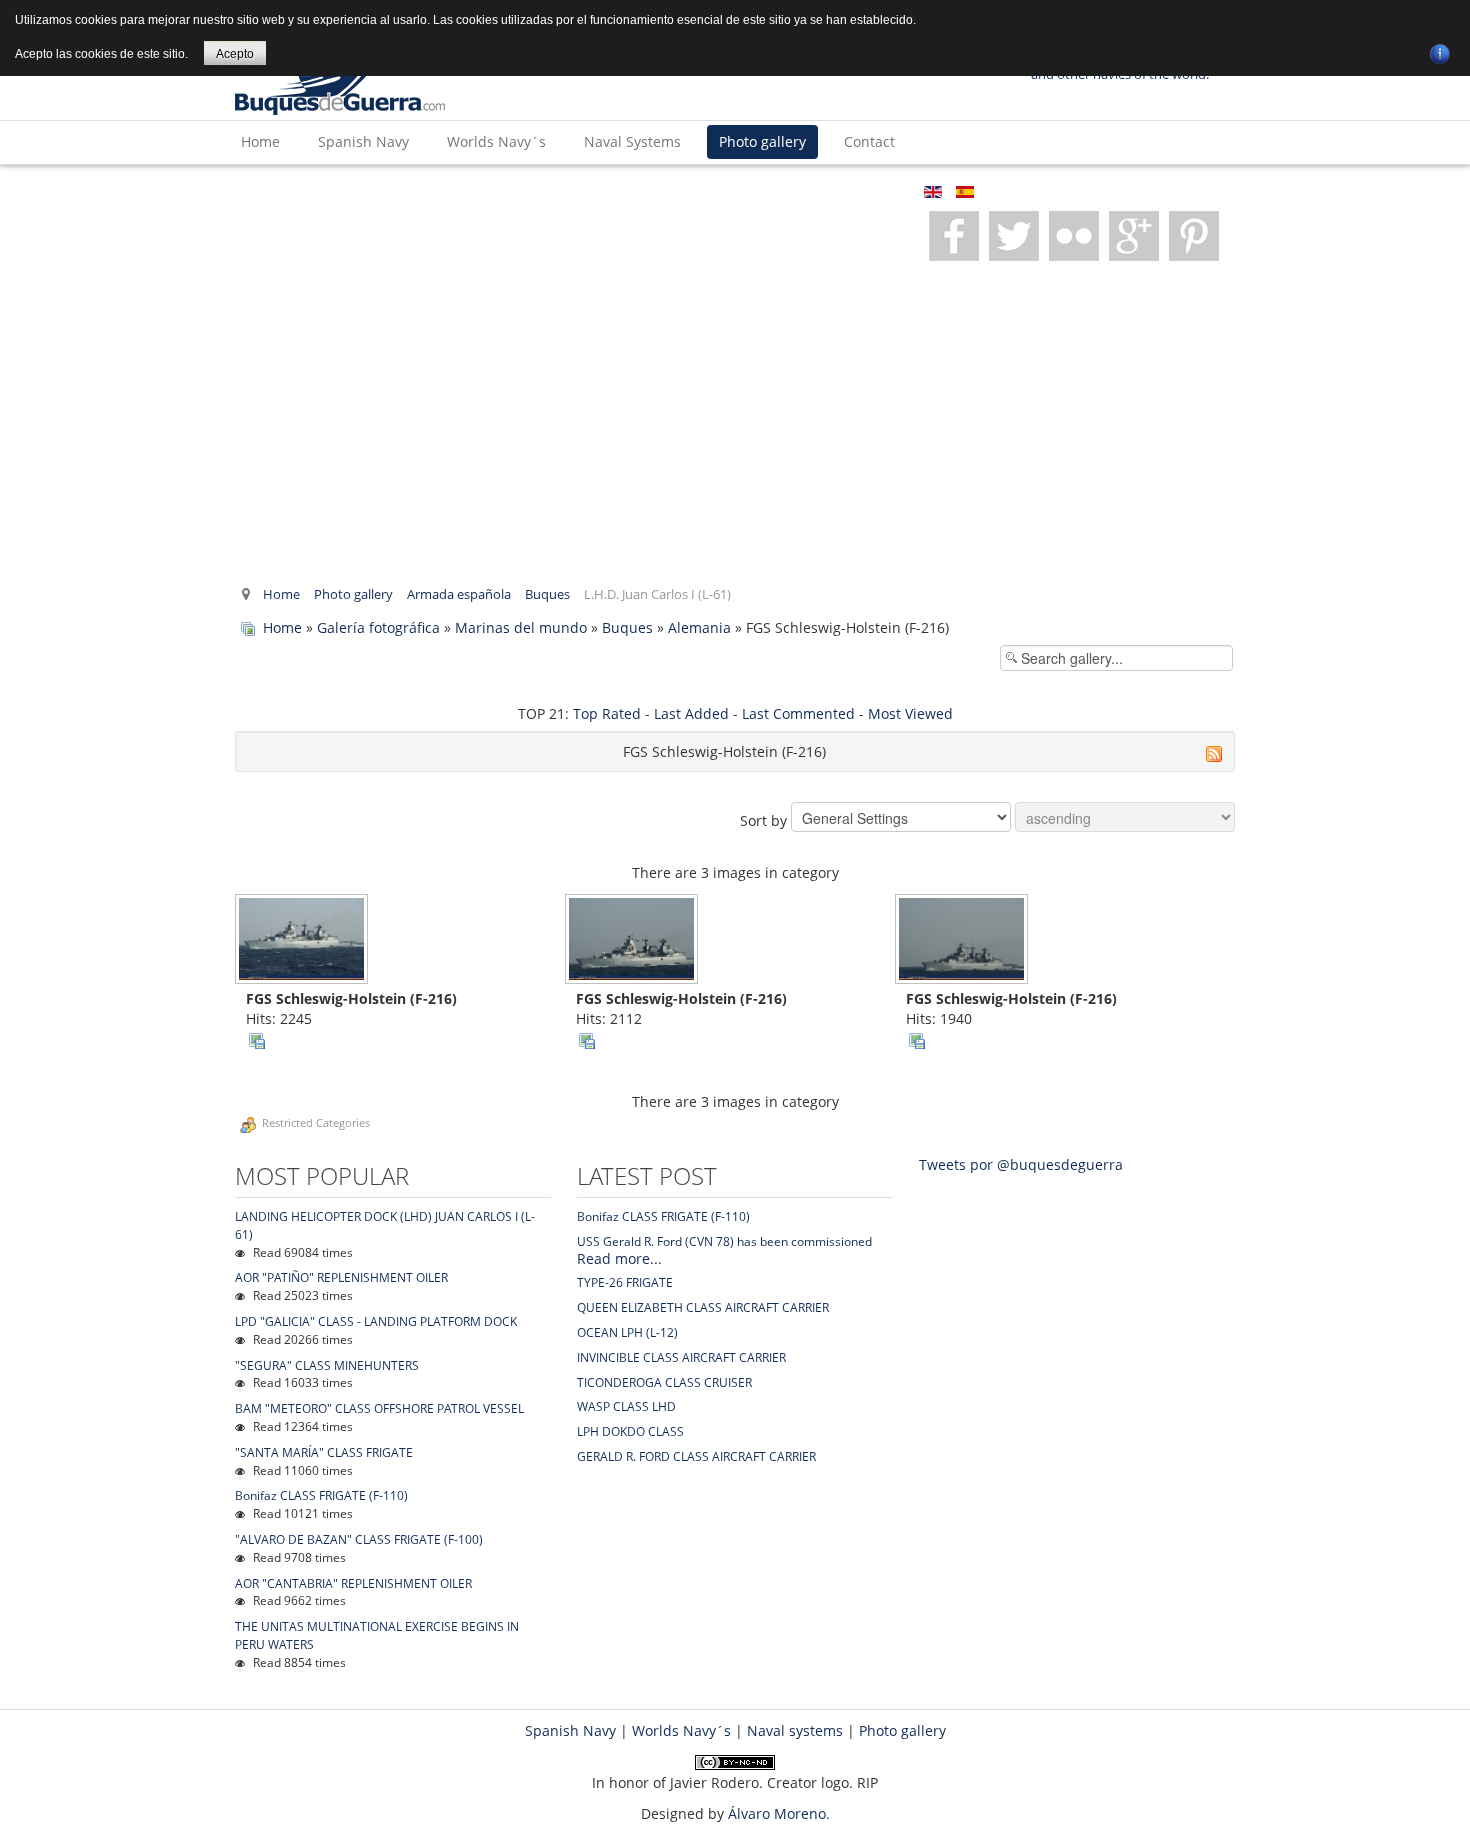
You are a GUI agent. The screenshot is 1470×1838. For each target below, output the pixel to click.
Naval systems (795, 1730)
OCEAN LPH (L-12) (627, 1332)
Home (260, 141)
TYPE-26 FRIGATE (625, 1282)
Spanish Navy (363, 141)
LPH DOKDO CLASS (630, 1431)
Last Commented (798, 713)
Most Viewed (910, 713)
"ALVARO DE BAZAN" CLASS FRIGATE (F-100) (359, 1539)
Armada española (459, 594)
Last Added (691, 713)
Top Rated (607, 713)
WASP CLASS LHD (626, 1406)
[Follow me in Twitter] (1014, 236)
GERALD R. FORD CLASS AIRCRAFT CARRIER (696, 1456)
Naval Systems (632, 141)
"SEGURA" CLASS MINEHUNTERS (327, 1365)
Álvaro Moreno (777, 1813)
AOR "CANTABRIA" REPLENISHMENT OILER (353, 1583)
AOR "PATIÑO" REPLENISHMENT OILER (341, 1277)
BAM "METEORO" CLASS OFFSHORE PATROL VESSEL (379, 1408)
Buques (547, 594)
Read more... (619, 1258)
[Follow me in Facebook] (954, 236)
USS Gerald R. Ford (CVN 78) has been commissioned (724, 1241)
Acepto (235, 54)
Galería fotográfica (378, 627)
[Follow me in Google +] (1074, 236)
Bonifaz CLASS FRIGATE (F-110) (321, 1495)
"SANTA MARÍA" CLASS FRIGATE (324, 1452)
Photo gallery (762, 141)
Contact (869, 141)
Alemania (699, 627)
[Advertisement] (735, 421)
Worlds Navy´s (496, 141)
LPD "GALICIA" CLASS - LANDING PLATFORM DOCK (376, 1321)
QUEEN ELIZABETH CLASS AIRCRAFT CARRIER (703, 1307)
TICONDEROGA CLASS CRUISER (664, 1382)
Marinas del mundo (521, 627)
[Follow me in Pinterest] (1134, 236)
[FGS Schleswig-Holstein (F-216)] (303, 941)
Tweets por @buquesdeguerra (1021, 1164)
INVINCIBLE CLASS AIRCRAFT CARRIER (681, 1357)
